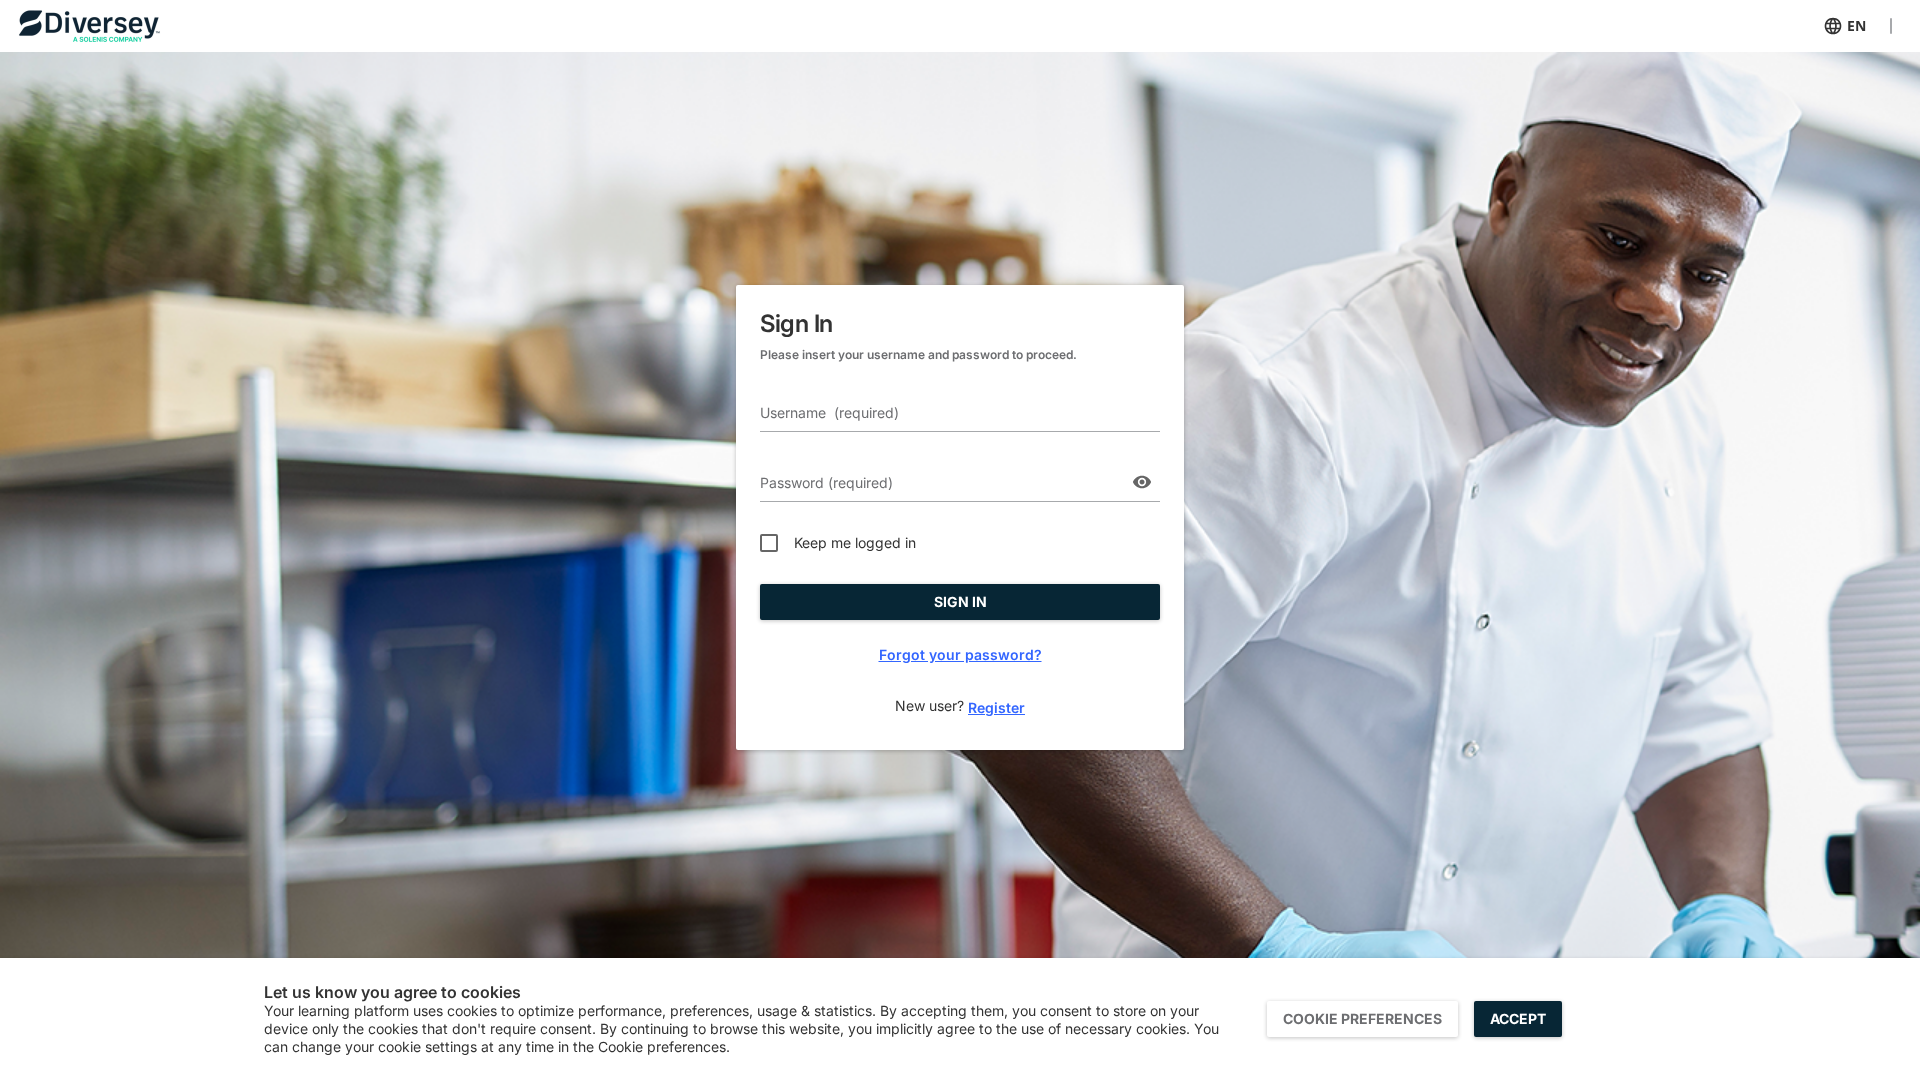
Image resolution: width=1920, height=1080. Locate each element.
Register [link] (996, 707)
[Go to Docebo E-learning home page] (111, 26)
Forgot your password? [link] (960, 654)
